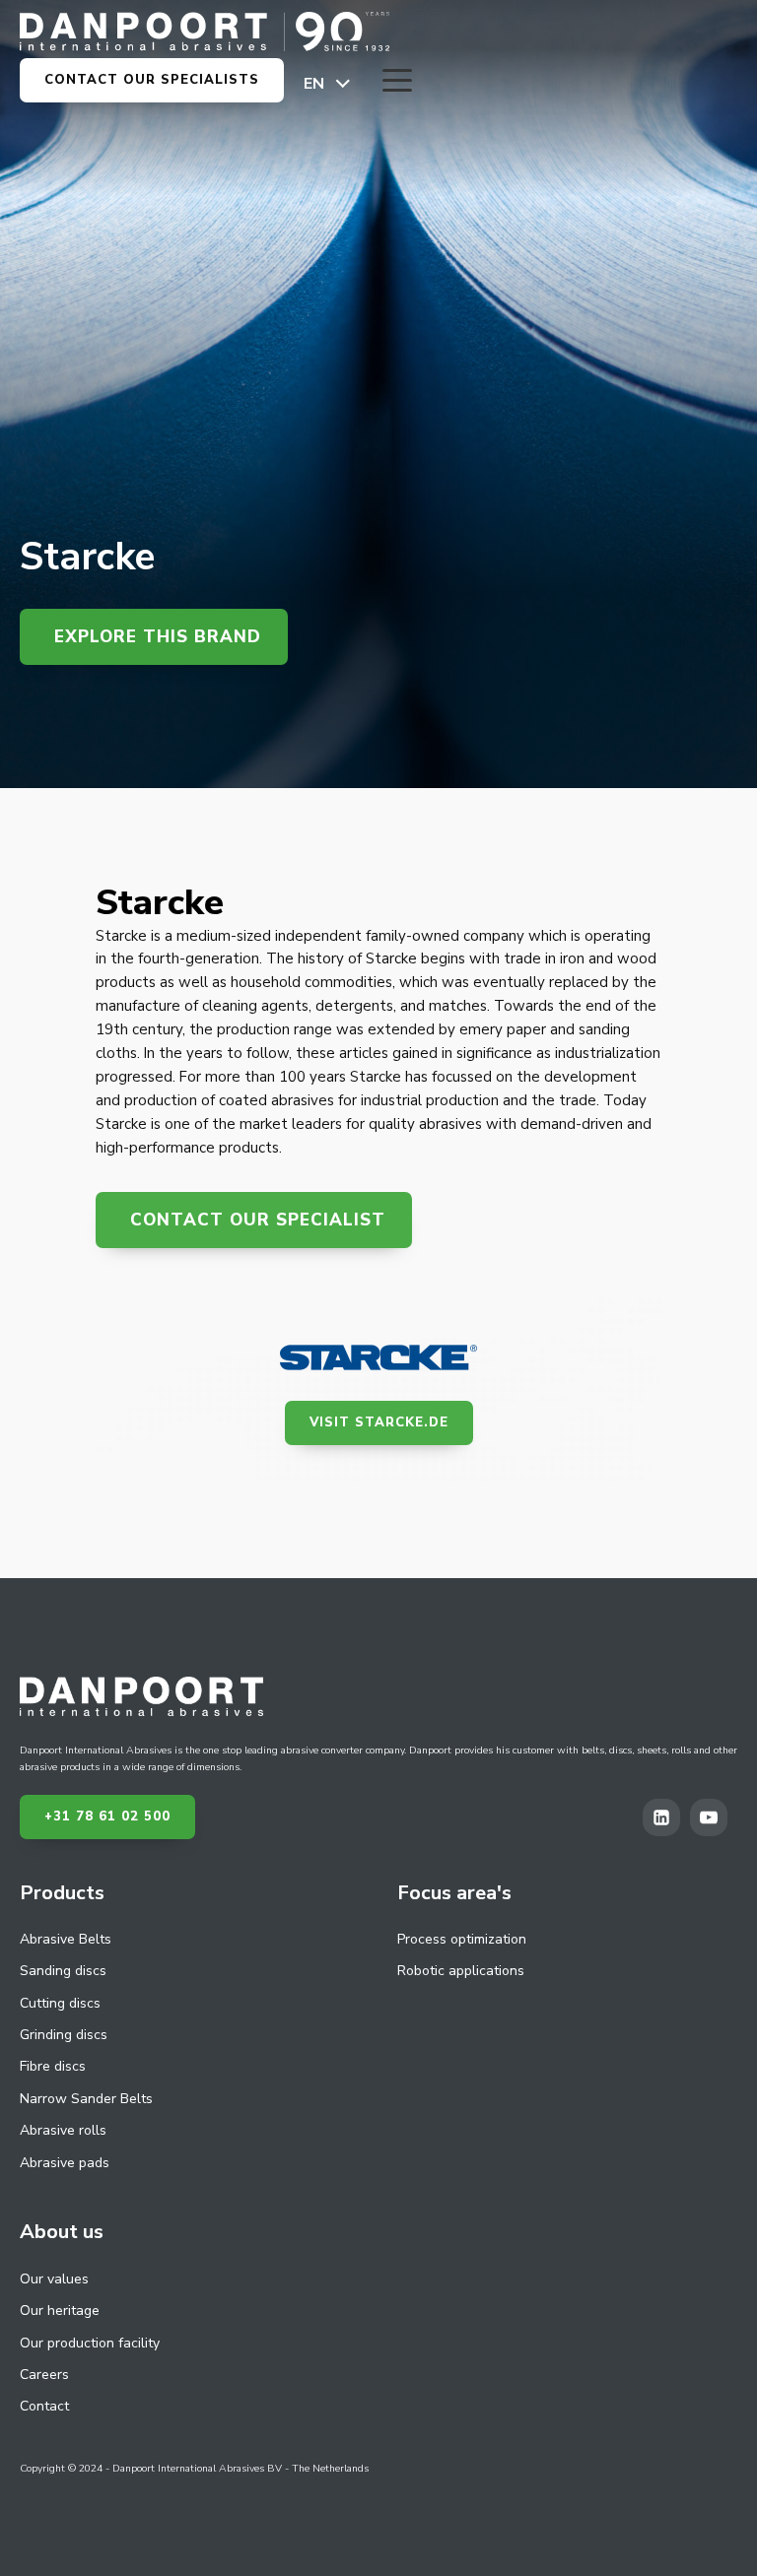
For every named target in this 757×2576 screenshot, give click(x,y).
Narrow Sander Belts (86, 2099)
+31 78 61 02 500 (107, 1816)
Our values (54, 2279)
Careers (44, 2375)
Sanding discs (63, 1971)
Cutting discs (60, 2003)
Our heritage (60, 2311)
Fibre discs (53, 2066)
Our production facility (90, 2343)
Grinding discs (64, 2035)
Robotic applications (461, 1971)
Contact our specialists (152, 80)
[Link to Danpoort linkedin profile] (666, 1817)
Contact (44, 2406)
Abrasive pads (65, 2163)
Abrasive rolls (63, 2130)
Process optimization (462, 1939)
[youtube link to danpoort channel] (714, 1817)
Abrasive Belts (66, 1939)
